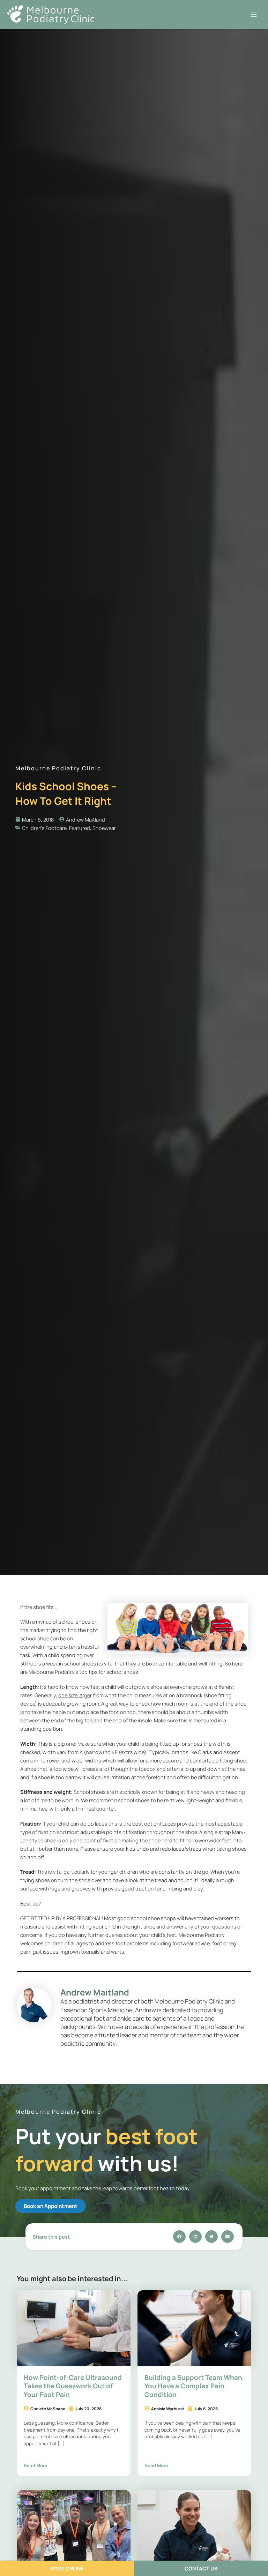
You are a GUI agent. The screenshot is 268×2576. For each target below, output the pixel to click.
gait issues (46, 1952)
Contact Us (201, 2568)
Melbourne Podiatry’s (53, 1672)
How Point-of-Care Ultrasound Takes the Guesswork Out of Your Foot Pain (73, 2386)
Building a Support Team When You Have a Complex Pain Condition (193, 2386)
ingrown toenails (80, 1952)
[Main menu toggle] (254, 15)
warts (118, 1952)
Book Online (67, 2568)
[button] (179, 2237)
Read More (36, 2465)
